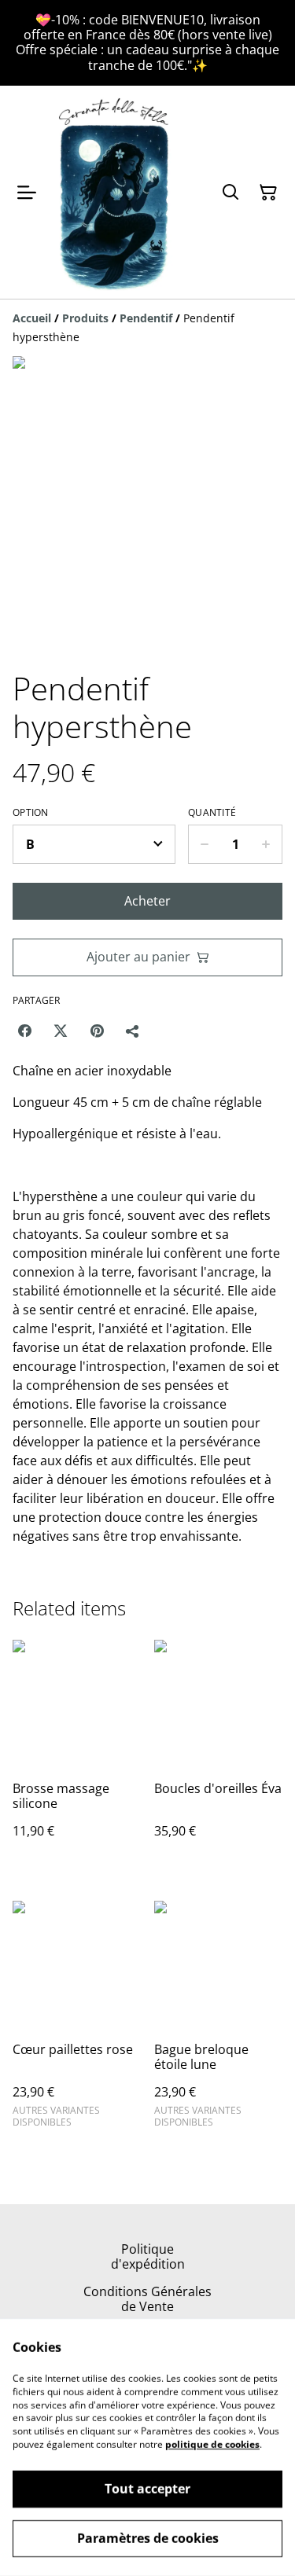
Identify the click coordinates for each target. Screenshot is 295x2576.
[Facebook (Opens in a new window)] (24, 1031)
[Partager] (133, 1031)
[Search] (230, 193)
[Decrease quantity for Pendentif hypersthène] (204, 844)
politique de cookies (212, 2444)
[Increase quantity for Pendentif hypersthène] (266, 844)
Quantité (212, 813)
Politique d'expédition (148, 2256)
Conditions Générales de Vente (147, 2299)
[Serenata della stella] (115, 193)
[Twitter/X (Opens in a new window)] (61, 1031)
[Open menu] (27, 193)
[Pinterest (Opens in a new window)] (97, 1031)
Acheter (147, 901)
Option (31, 813)
